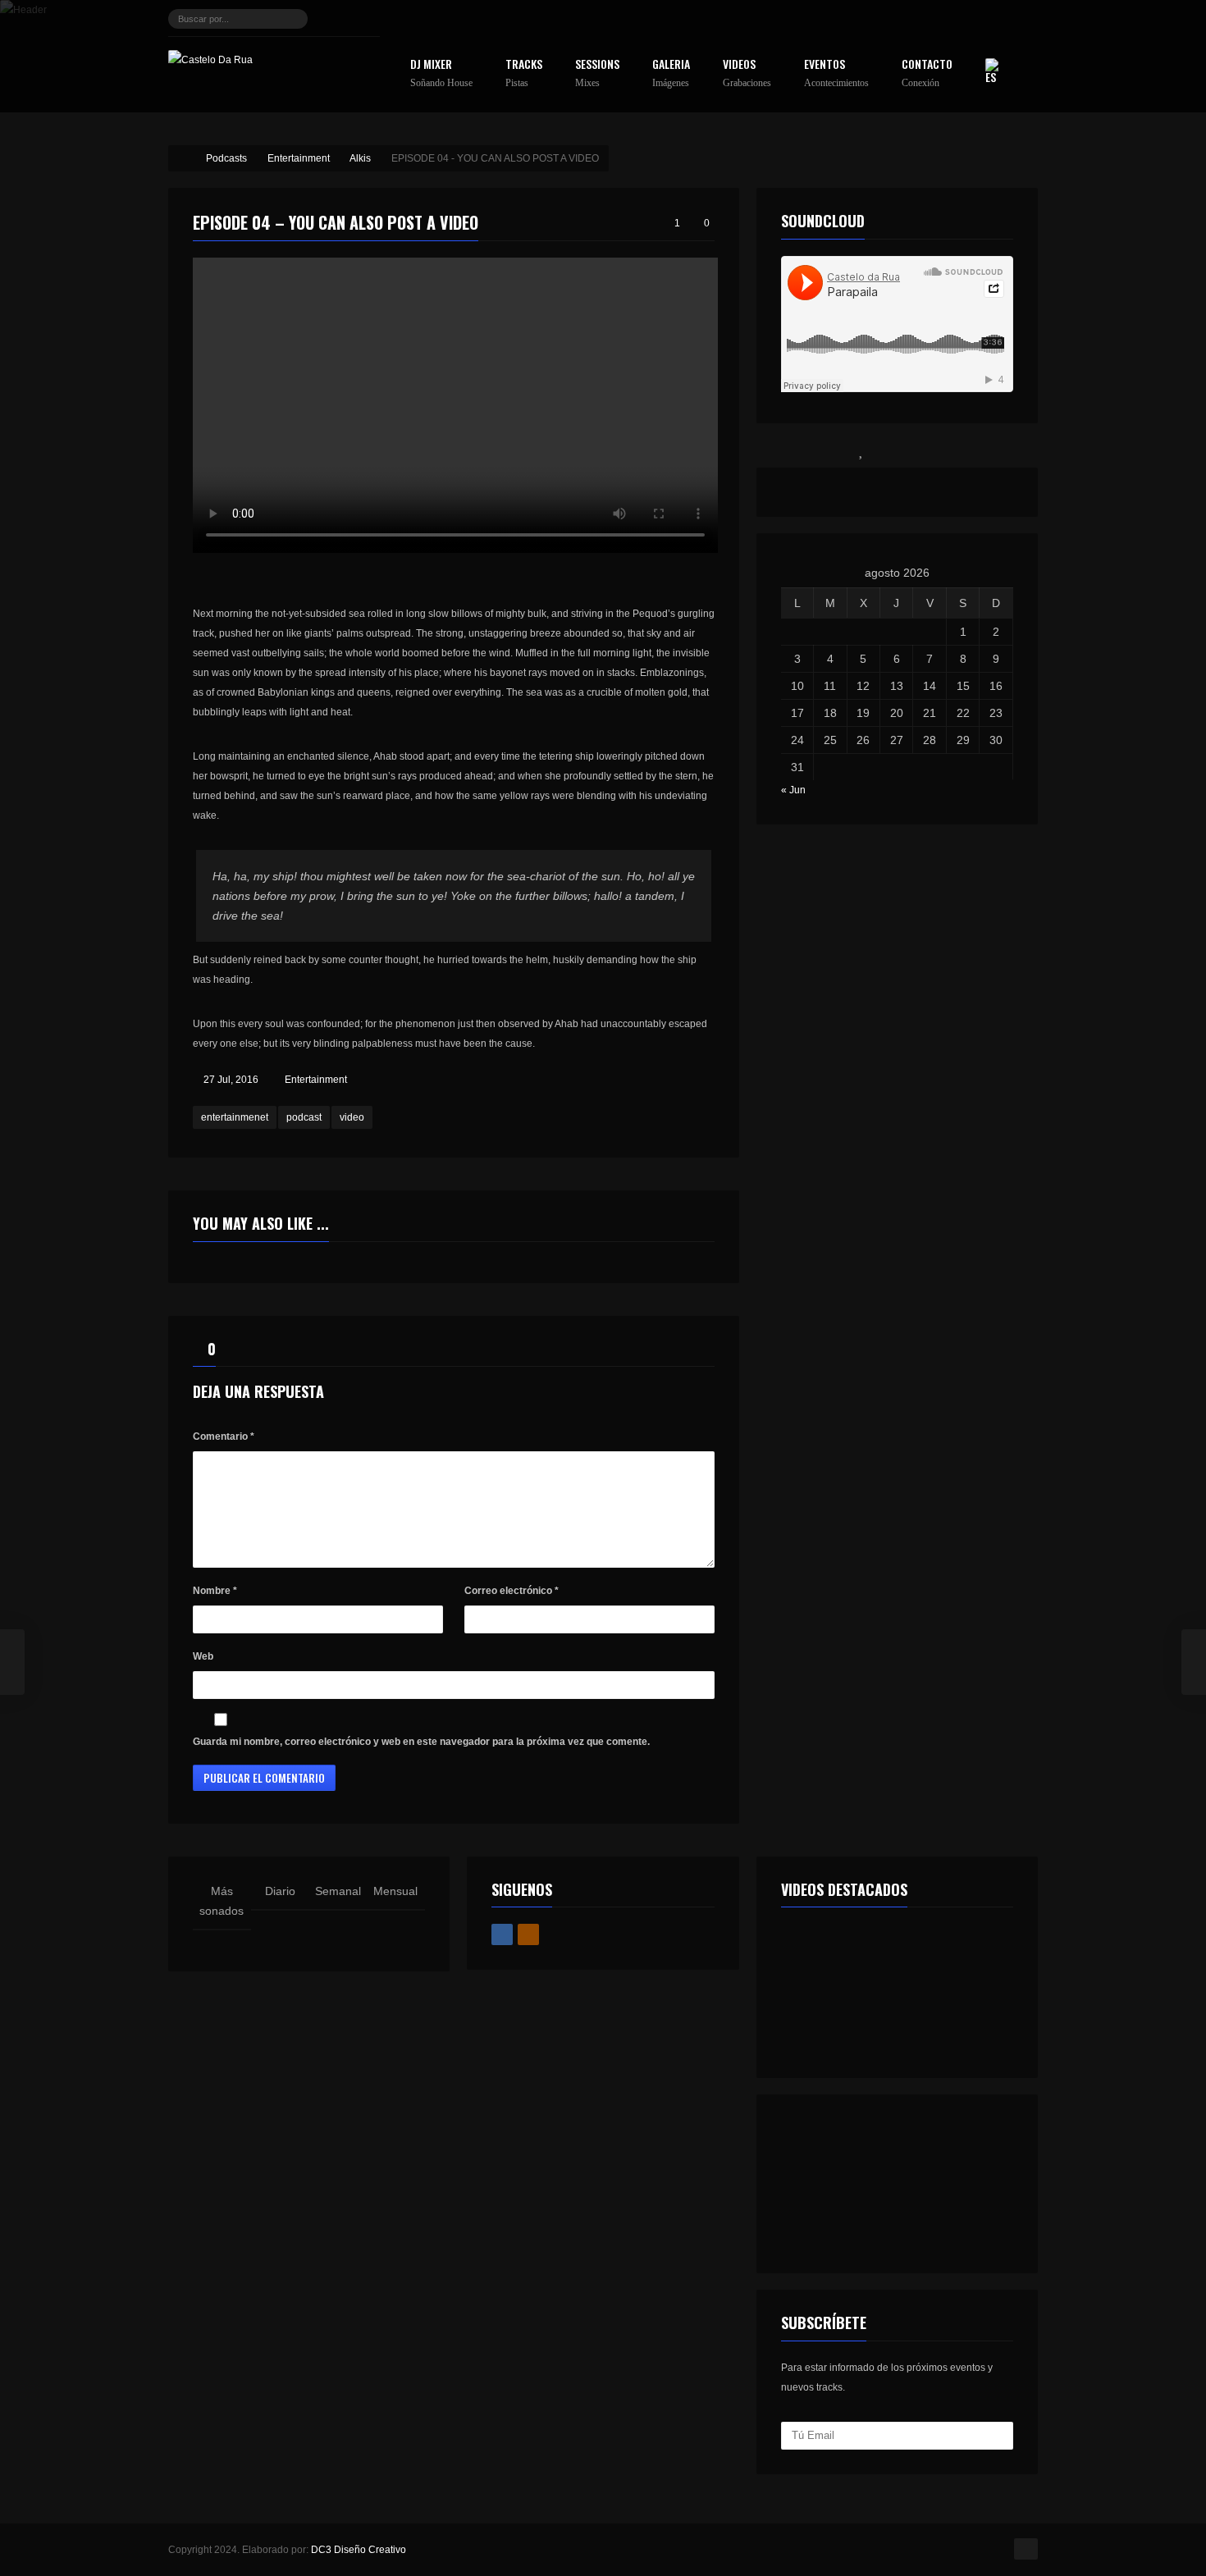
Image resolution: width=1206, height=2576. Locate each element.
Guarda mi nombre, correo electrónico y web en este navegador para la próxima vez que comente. (421, 1742)
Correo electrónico (512, 1591)
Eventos (836, 73)
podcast (304, 1117)
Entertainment (316, 1080)
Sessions (597, 73)
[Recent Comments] (933, 450)
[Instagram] (366, 19)
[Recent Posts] (792, 450)
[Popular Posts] (862, 450)
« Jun (793, 790)
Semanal (338, 1891)
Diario (280, 1891)
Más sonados (222, 1901)
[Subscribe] (998, 2436)
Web (203, 1656)
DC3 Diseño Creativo (359, 2550)
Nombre (215, 1591)
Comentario (224, 1436)
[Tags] (1003, 450)
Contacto (927, 73)
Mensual (395, 1891)
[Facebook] (338, 19)
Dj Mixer (441, 73)
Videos (747, 73)
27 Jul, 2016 (231, 1080)
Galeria (671, 73)
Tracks (524, 73)
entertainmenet (235, 1117)
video (352, 1117)
